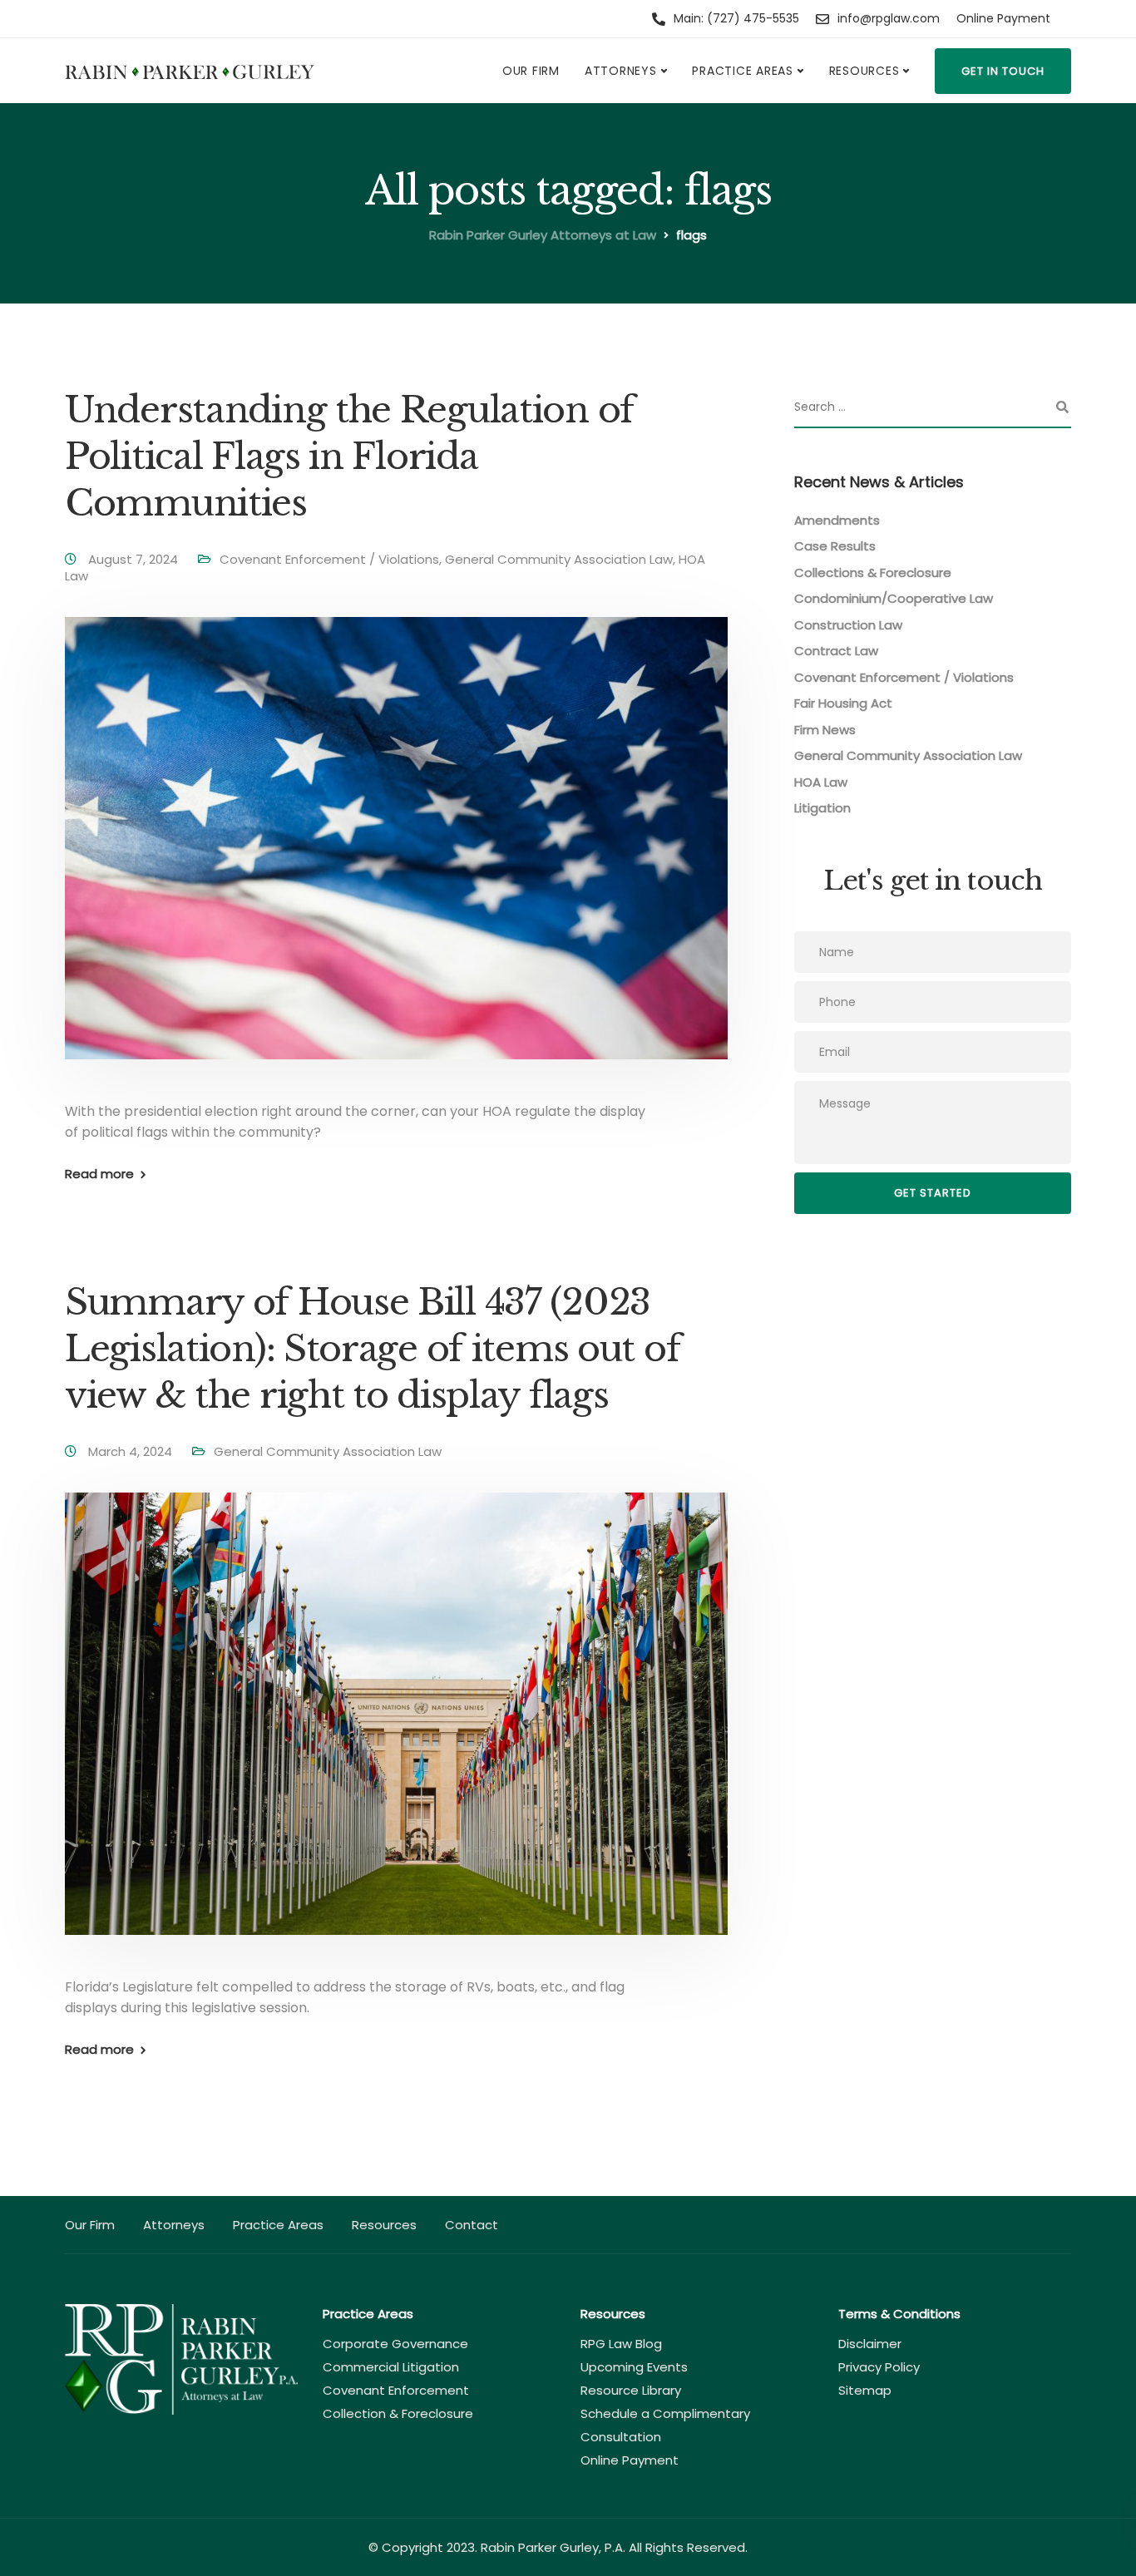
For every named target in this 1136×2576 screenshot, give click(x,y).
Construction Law (848, 625)
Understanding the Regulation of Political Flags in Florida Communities (349, 456)
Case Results (835, 547)
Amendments (837, 520)
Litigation (822, 809)
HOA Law (821, 782)
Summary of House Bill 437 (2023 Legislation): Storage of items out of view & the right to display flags (372, 1349)
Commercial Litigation (391, 2367)
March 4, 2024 (132, 1451)
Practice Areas (743, 71)
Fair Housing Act (843, 704)
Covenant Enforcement (396, 2390)
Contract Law (836, 651)
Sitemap (865, 2390)
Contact (472, 2225)
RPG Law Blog (621, 2344)
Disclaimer (870, 2344)
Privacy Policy (879, 2367)
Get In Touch (1003, 71)
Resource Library (631, 2390)
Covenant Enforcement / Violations (329, 559)
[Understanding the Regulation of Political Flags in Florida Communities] (396, 858)
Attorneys (621, 71)
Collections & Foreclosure (873, 572)
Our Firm (531, 71)
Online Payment (1003, 18)
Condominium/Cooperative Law (894, 599)
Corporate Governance (395, 2344)
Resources (864, 71)
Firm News (825, 730)
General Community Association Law (559, 559)
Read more (99, 1174)
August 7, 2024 (135, 559)
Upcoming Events (634, 2367)
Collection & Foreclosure (398, 2413)
